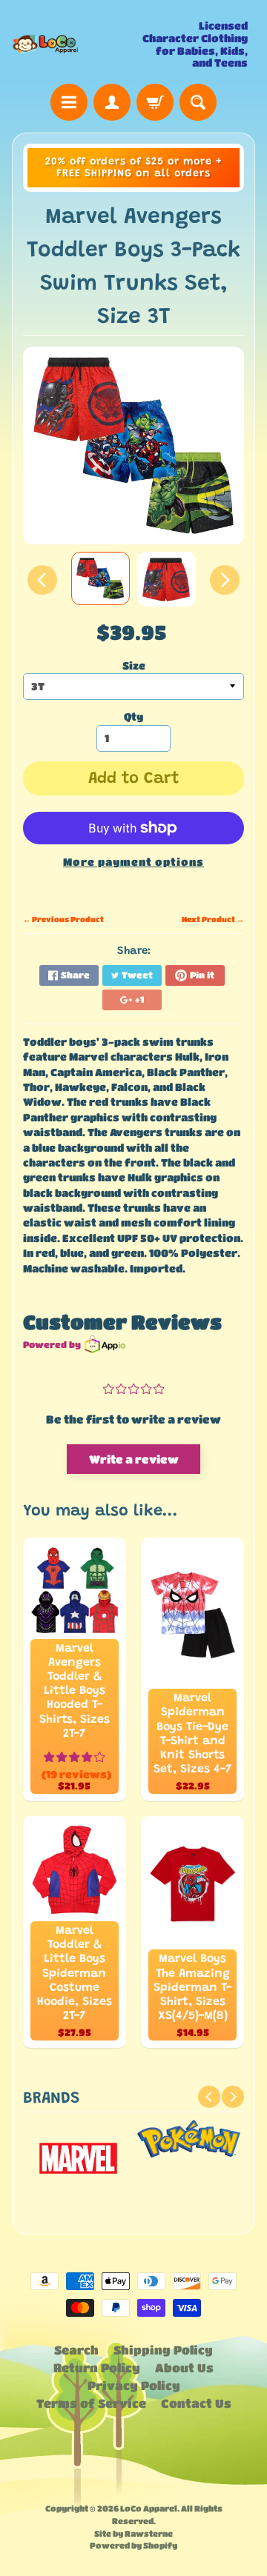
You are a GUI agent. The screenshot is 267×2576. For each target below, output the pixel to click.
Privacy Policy (134, 2385)
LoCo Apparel (149, 2508)
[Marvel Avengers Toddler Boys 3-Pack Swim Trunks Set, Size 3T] (100, 578)
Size (134, 665)
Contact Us (196, 2403)
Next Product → (213, 919)
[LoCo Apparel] (73, 44)
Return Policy (97, 2368)
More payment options (133, 862)
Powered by (52, 1344)
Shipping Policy (163, 2350)
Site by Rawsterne (133, 2533)
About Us (184, 2368)
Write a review (134, 1459)
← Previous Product (63, 919)
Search (76, 2350)
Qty (133, 717)
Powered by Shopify (133, 2545)
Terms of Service (91, 2403)
